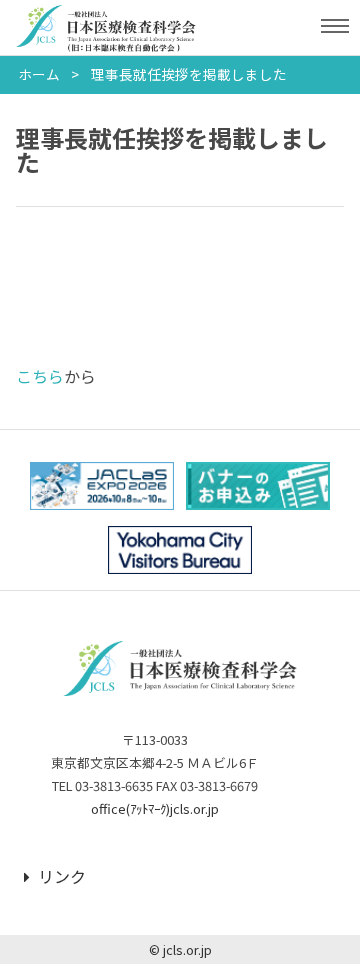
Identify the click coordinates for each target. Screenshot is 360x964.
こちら (40, 376)
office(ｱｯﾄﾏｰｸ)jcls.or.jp (155, 808)
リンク (62, 876)
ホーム (39, 74)
